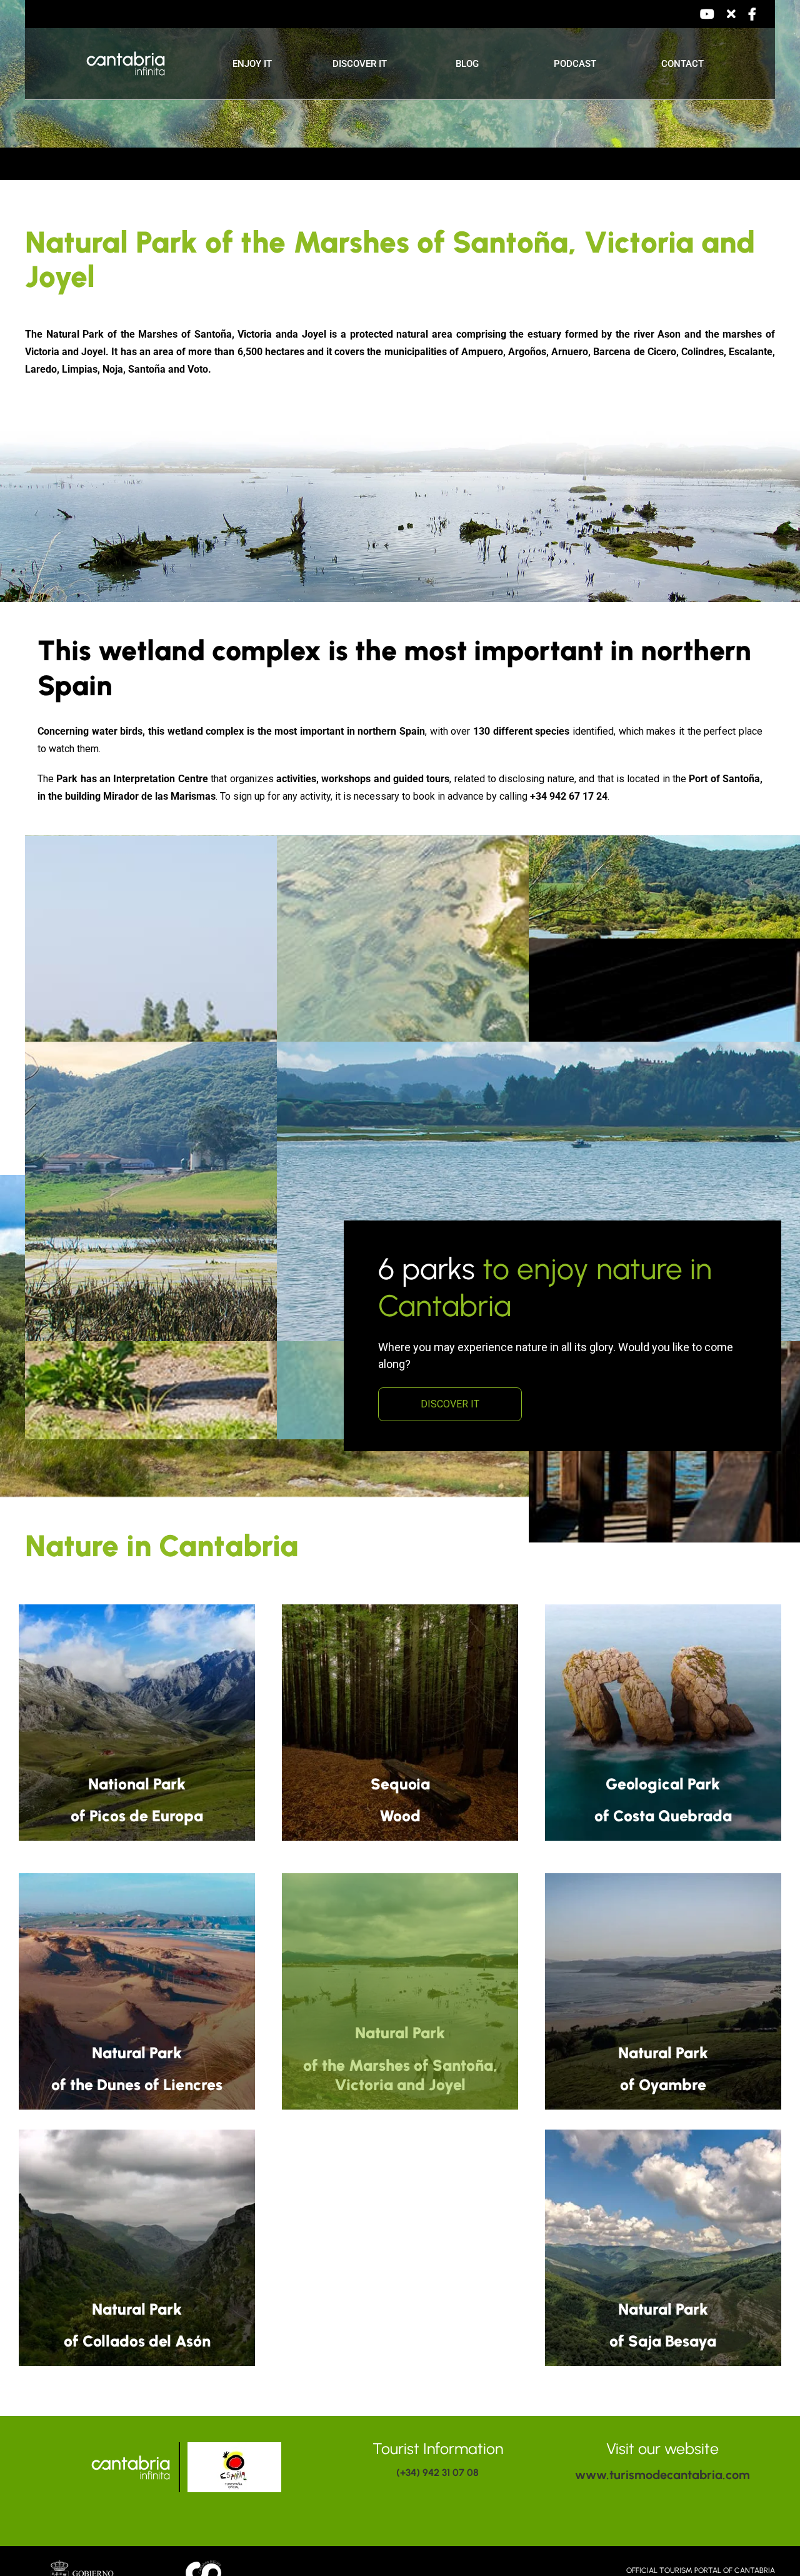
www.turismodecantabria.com (662, 2475)
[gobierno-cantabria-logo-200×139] (85, 2564)
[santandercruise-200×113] (205, 2561)
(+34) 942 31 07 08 (437, 2473)
